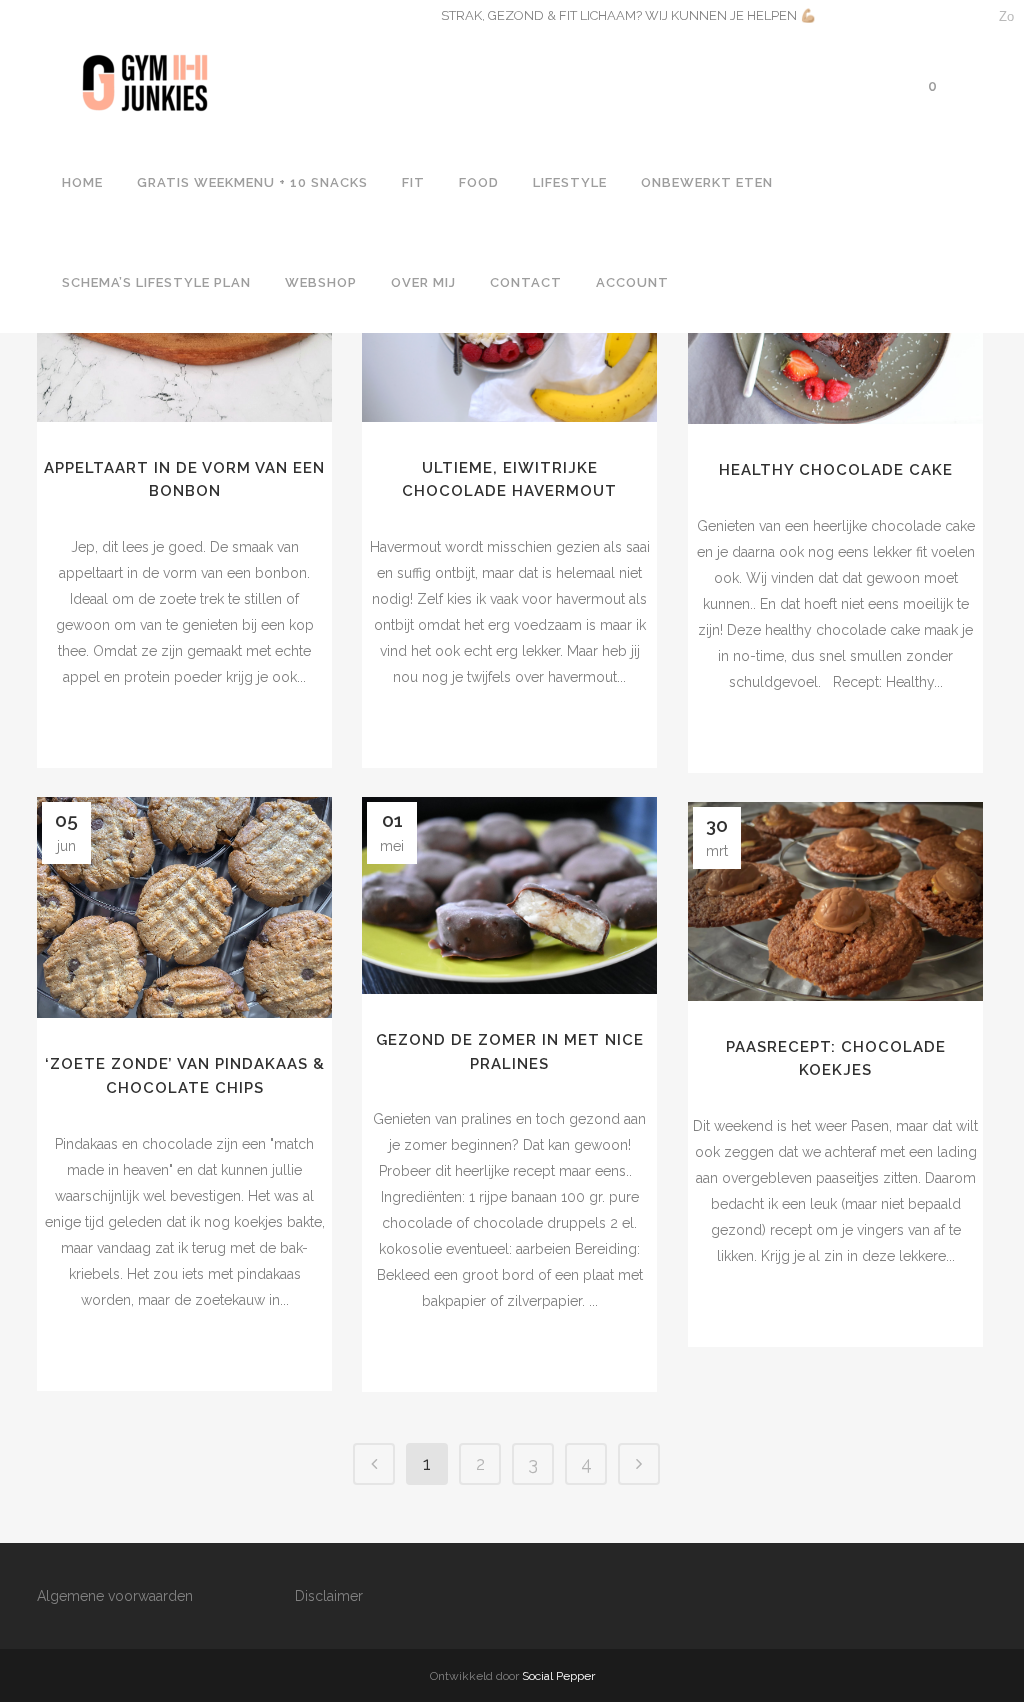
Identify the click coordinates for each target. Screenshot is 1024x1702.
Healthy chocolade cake (836, 470)
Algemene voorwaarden (115, 1596)
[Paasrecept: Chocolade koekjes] (835, 901)
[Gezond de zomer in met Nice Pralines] (509, 895)
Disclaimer (329, 1596)
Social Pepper (558, 1676)
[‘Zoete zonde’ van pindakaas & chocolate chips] (184, 907)
